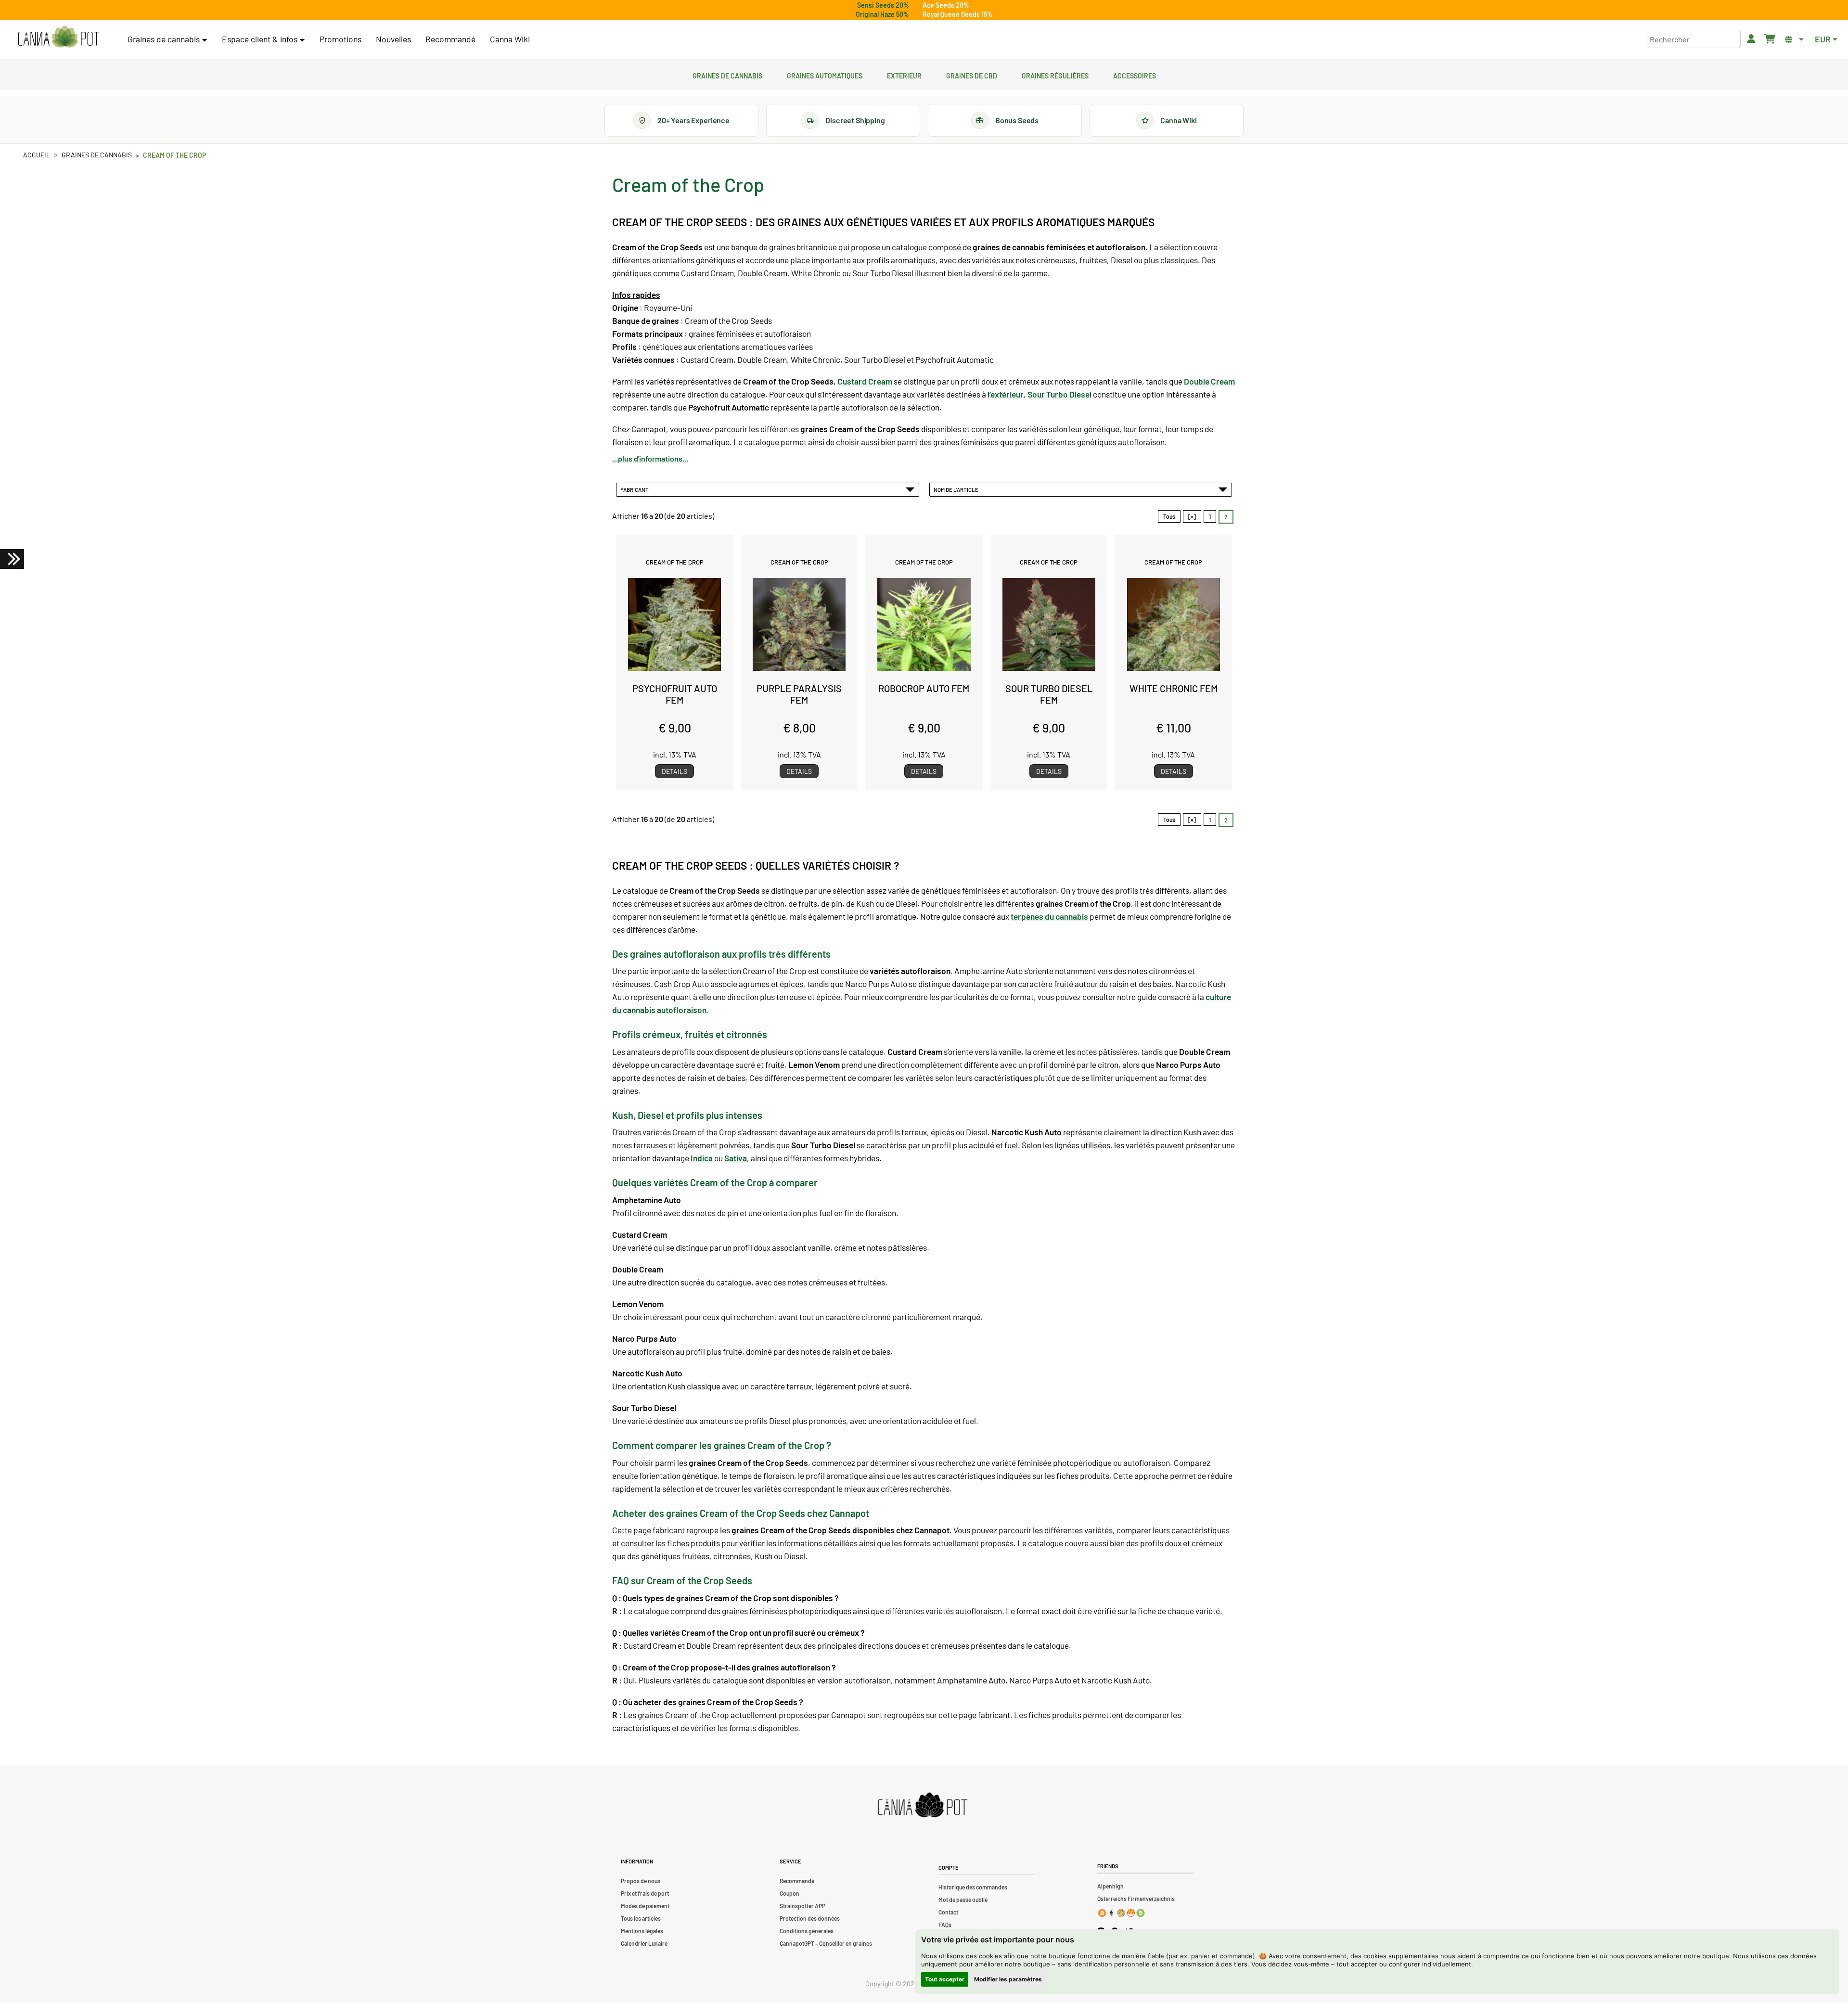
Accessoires (1135, 75)
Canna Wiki (510, 39)
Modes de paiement (645, 1906)
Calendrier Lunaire (644, 1943)
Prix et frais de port (645, 1893)
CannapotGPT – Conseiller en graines (826, 1943)
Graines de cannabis (727, 75)
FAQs (945, 1925)
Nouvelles (393, 39)
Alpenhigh (1110, 1886)
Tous (1169, 516)
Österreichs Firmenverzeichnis (1136, 1899)
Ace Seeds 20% (946, 5)
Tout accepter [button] (945, 1979)
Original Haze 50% (882, 14)
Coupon (789, 1893)
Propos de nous (641, 1881)
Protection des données (810, 1918)
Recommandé (450, 39)
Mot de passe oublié (963, 1900)
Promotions (340, 39)
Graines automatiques (825, 75)
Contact (948, 1912)
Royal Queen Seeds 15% (958, 14)
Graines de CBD (972, 75)
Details (674, 771)
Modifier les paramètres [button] (1008, 1979)
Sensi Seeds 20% (883, 5)
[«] (1192, 516)
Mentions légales (642, 1931)
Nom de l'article (957, 489)
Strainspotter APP (802, 1906)
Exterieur (904, 75)
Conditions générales (807, 1931)
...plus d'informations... (650, 458)
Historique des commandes (973, 1887)
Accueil (37, 155)
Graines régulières (1055, 75)
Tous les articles (641, 1918)
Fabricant (635, 489)
